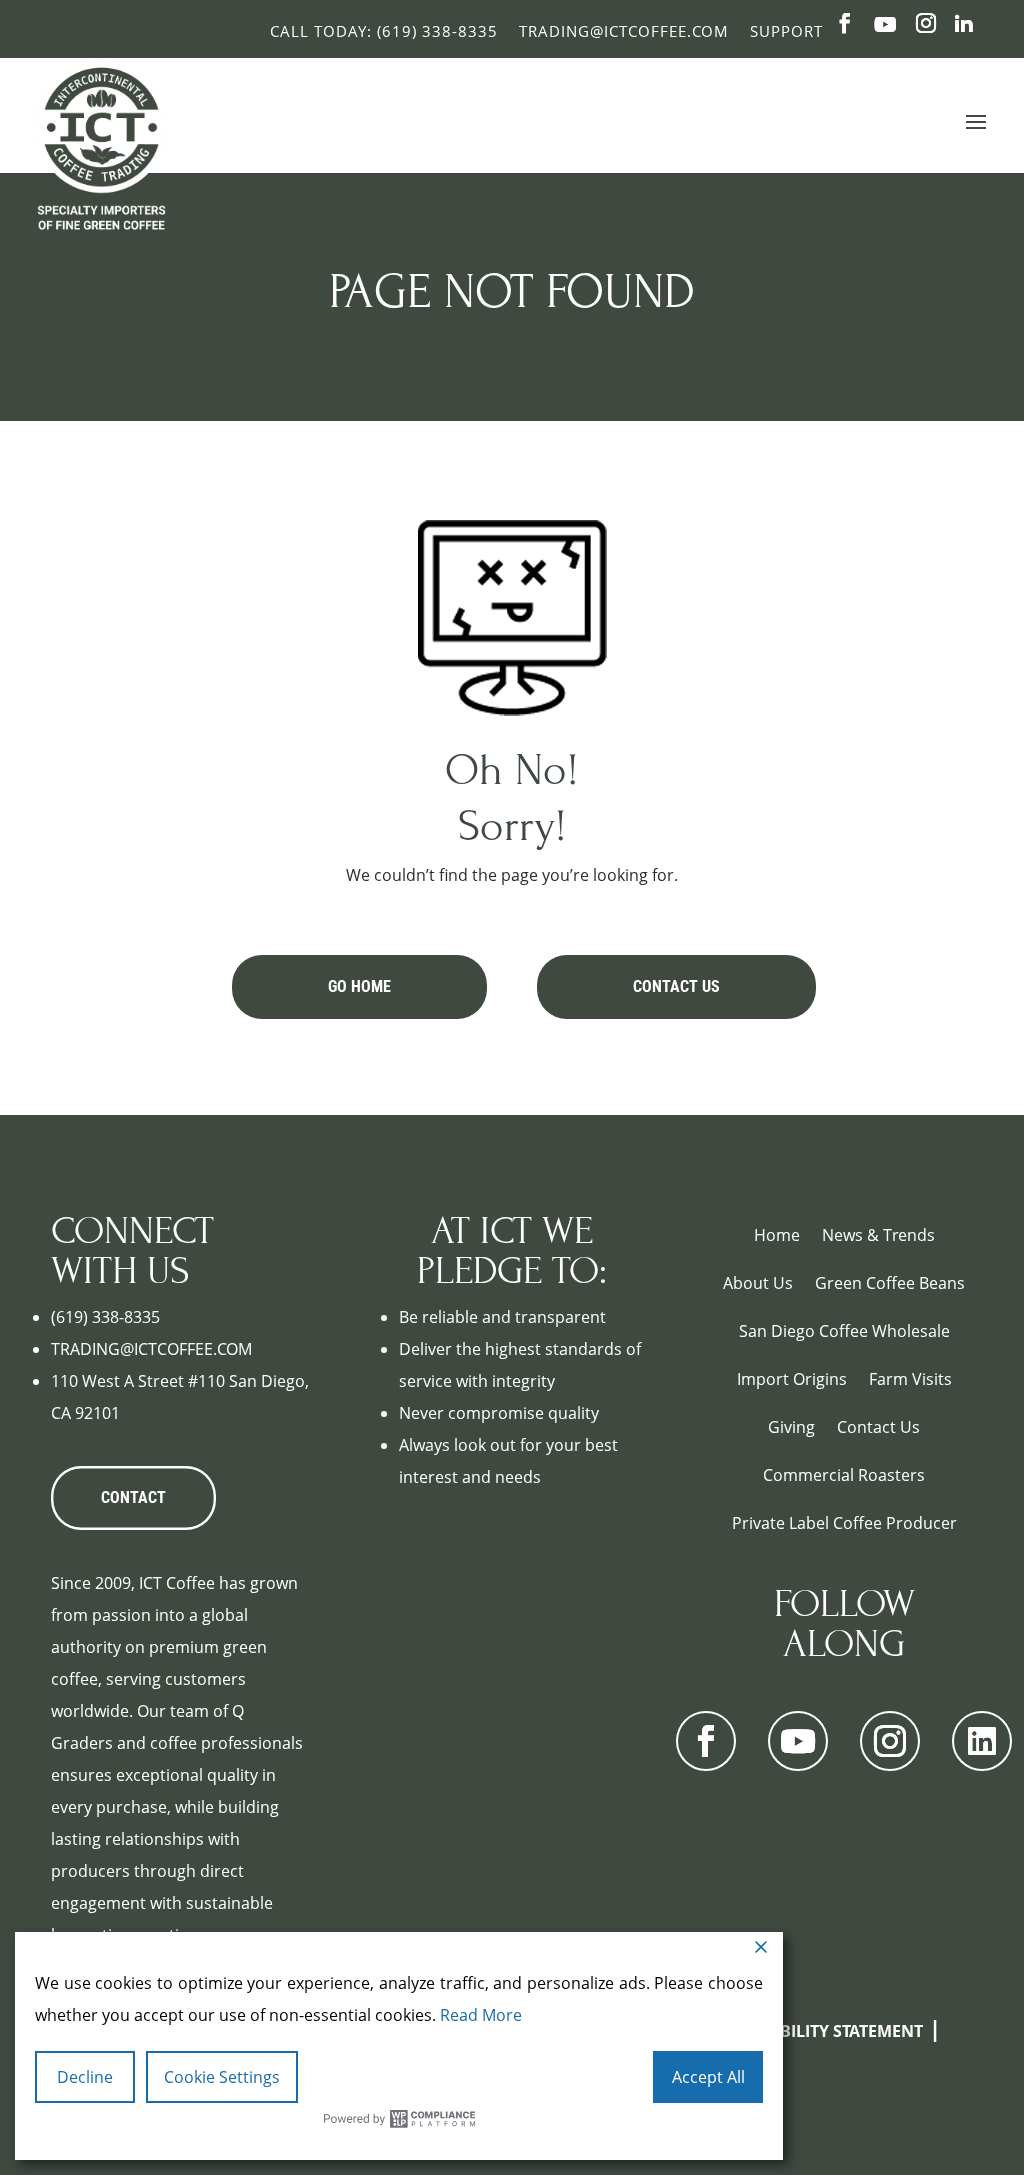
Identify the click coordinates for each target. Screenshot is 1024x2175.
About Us (758, 1283)
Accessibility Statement (820, 2031)
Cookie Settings (222, 2077)
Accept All (708, 2077)
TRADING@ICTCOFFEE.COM (151, 1349)
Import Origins (792, 1379)
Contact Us (676, 986)
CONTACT (133, 1497)
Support (786, 31)
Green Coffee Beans (890, 1283)
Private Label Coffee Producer (844, 1523)
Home (777, 1235)
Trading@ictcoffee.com (624, 31)
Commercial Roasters (844, 1475)
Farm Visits (910, 1379)
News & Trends (878, 1235)
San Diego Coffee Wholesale (844, 1331)
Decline (85, 2077)
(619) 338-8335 (105, 1317)
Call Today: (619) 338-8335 (384, 31)
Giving (791, 1427)
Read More (481, 2015)
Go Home (359, 986)
